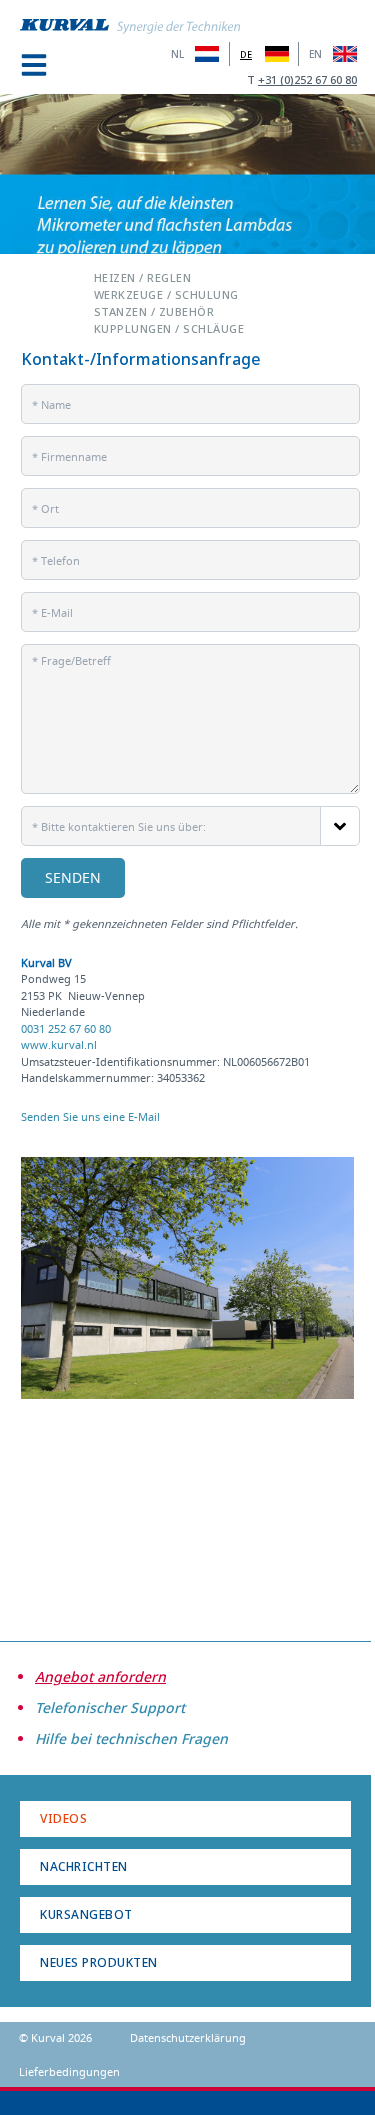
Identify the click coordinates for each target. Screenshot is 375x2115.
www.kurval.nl (59, 1044)
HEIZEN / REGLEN (143, 276)
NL (177, 54)
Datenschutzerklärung (188, 2037)
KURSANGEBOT (86, 1914)
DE (246, 54)
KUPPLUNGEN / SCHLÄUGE (169, 327)
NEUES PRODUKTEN (99, 1962)
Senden (73, 877)
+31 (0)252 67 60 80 (307, 79)
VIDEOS (63, 1818)
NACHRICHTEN (84, 1866)
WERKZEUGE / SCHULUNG (166, 293)
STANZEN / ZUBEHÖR (154, 310)
